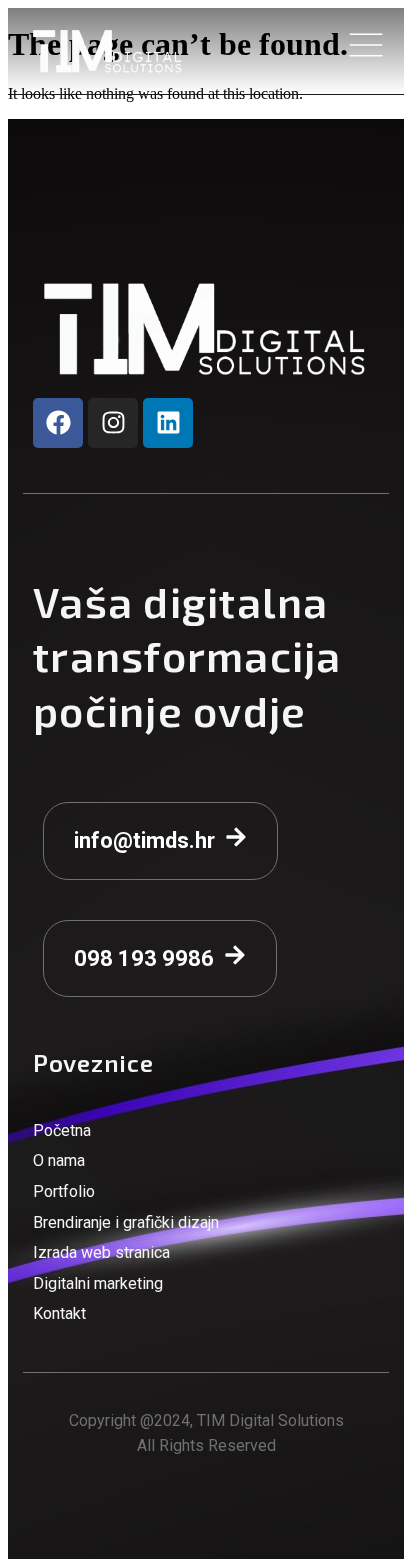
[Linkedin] (168, 423)
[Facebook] (58, 423)
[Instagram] (113, 423)
